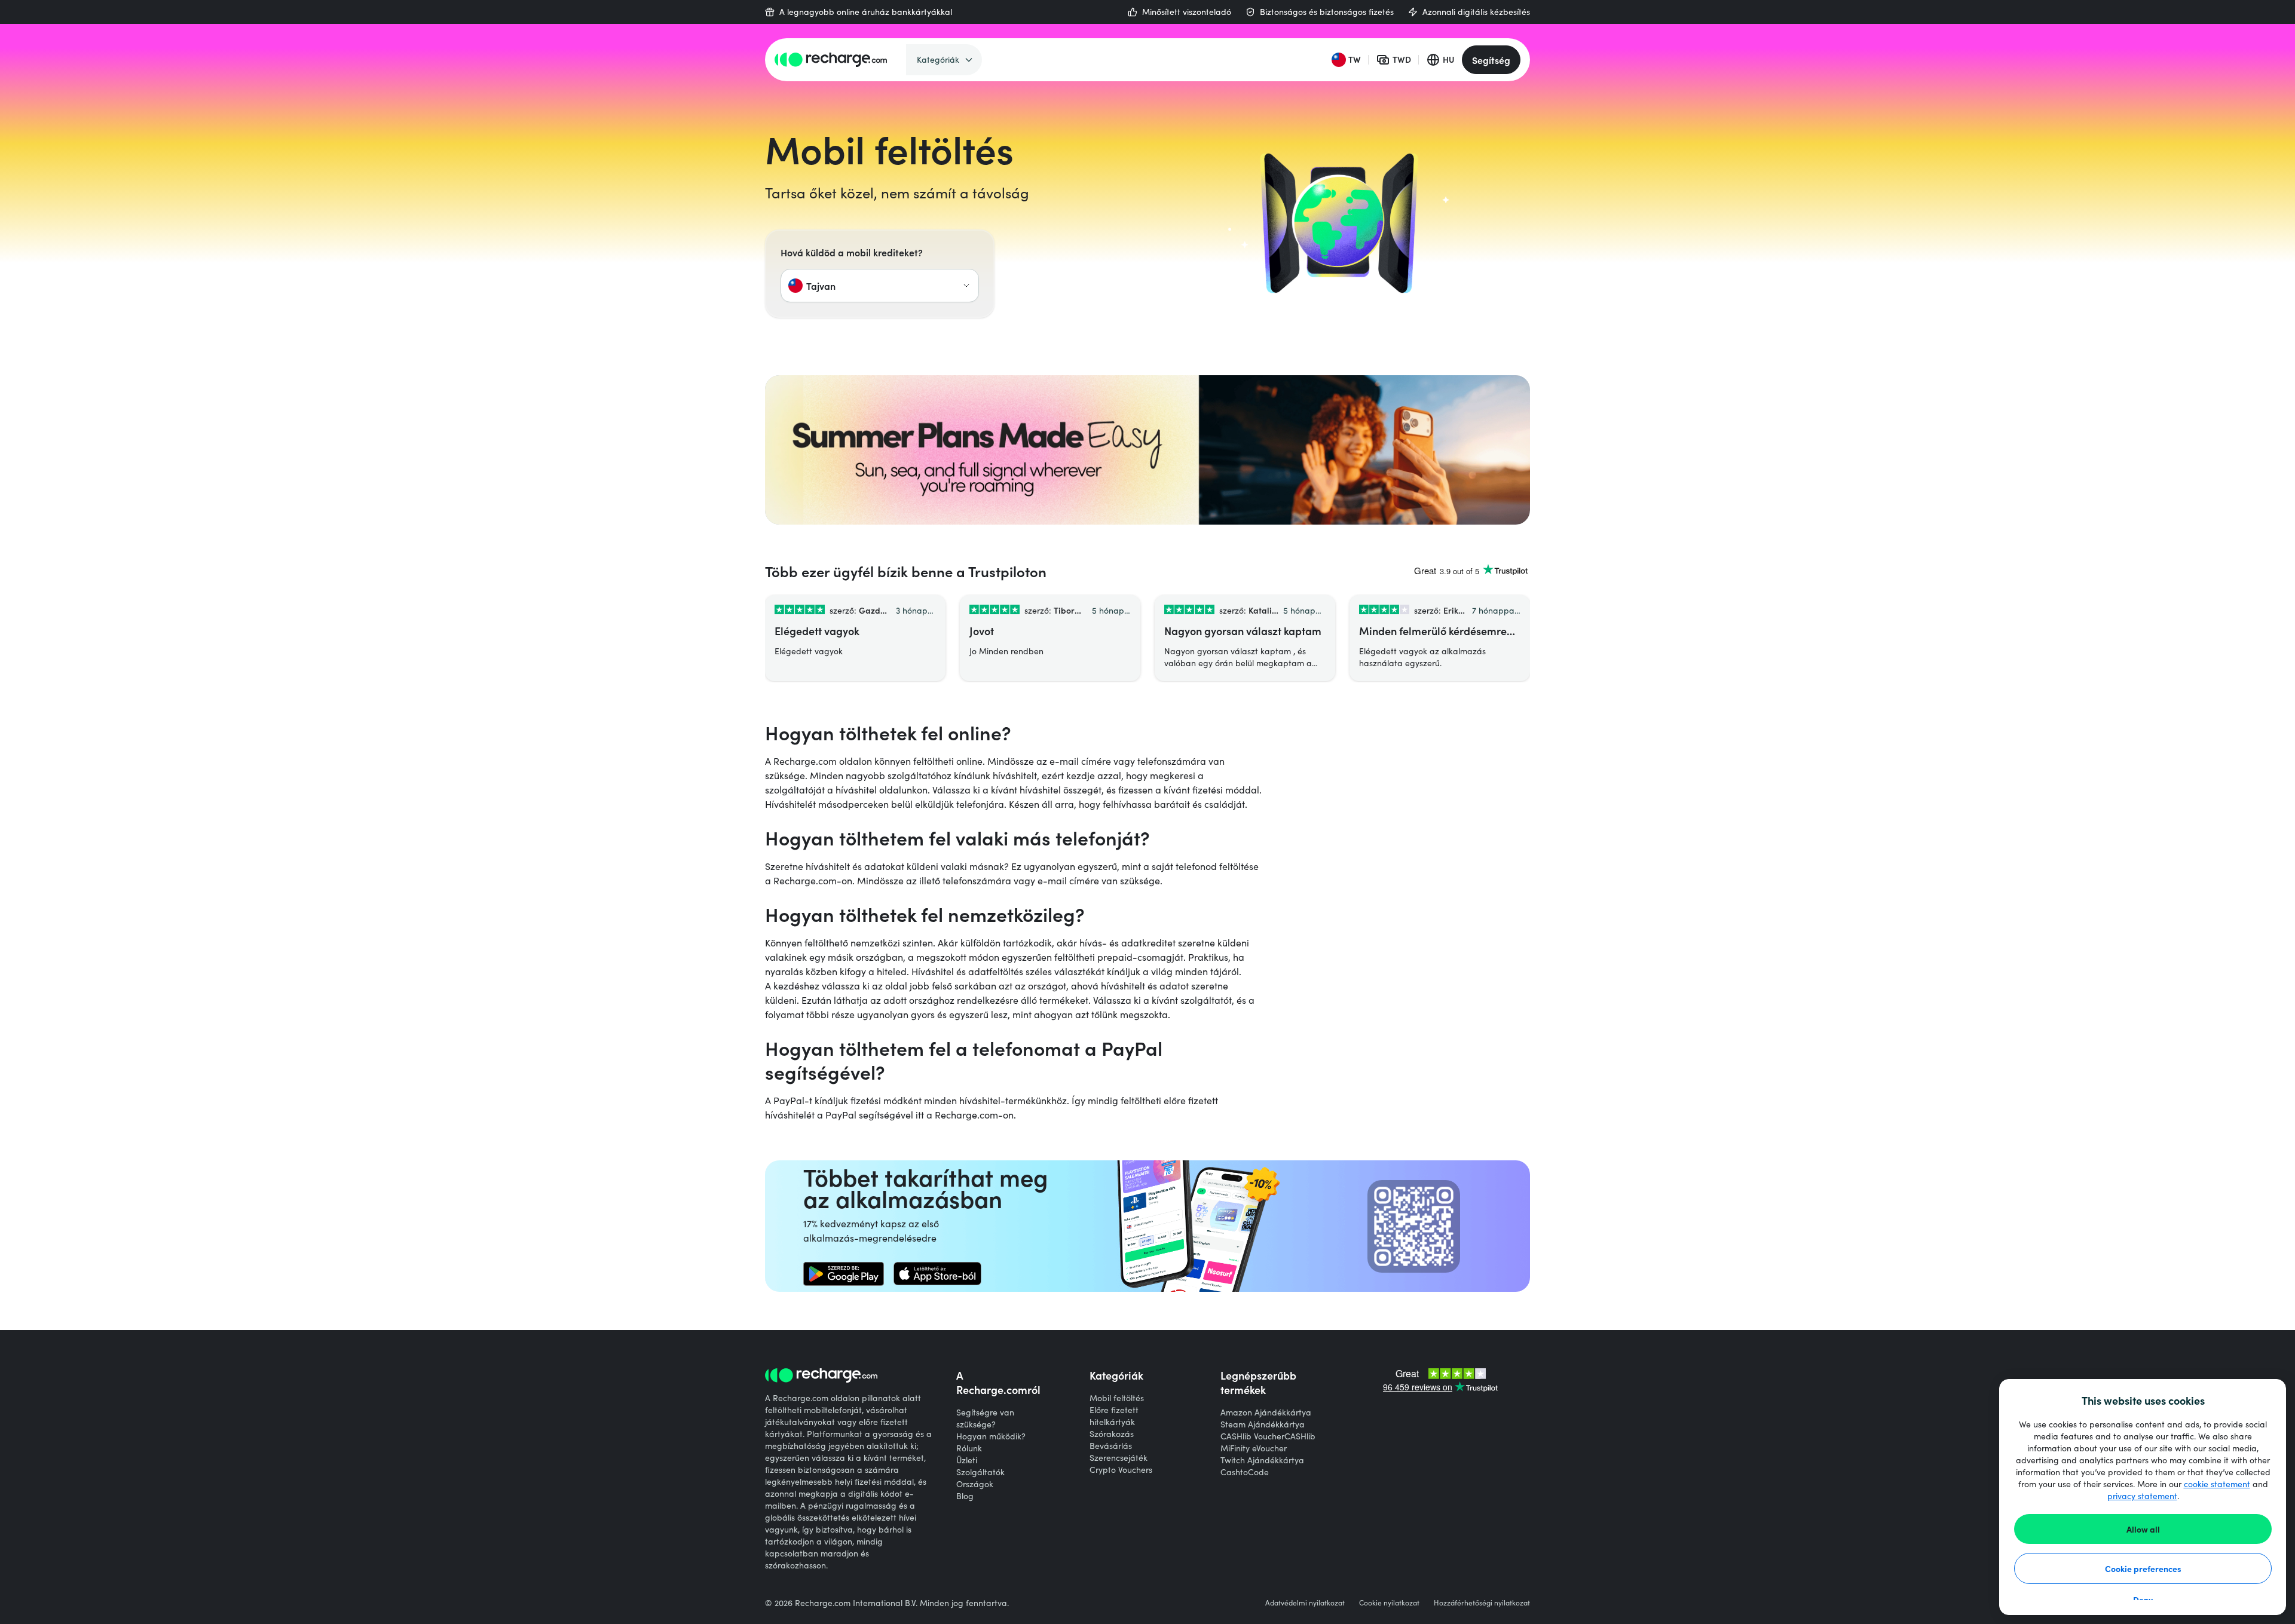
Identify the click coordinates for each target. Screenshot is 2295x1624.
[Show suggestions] (966, 286)
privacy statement (2142, 1496)
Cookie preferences (2143, 1568)
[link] (844, 1274)
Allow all (2143, 1529)
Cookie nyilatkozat (1389, 1602)
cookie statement (2217, 1484)
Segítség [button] (1491, 60)
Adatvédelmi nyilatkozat (1305, 1602)
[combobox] (880, 286)
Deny (2143, 1600)
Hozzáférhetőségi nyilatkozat (1482, 1602)
